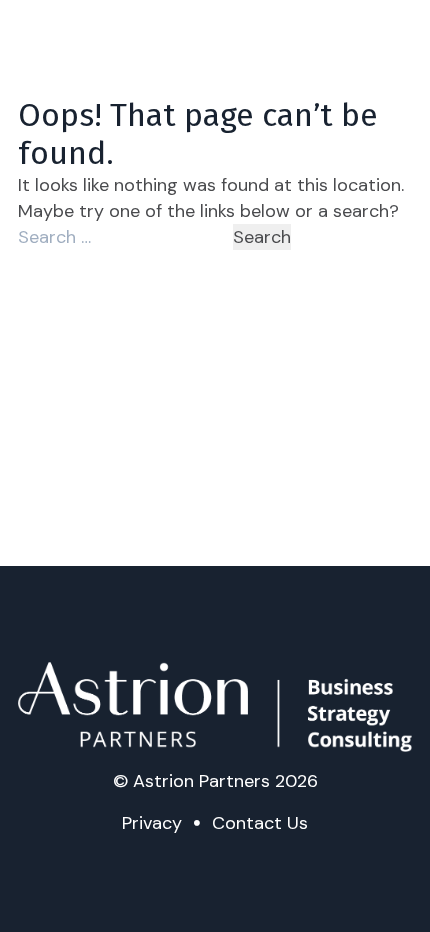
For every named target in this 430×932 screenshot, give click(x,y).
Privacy (152, 823)
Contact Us (260, 823)
